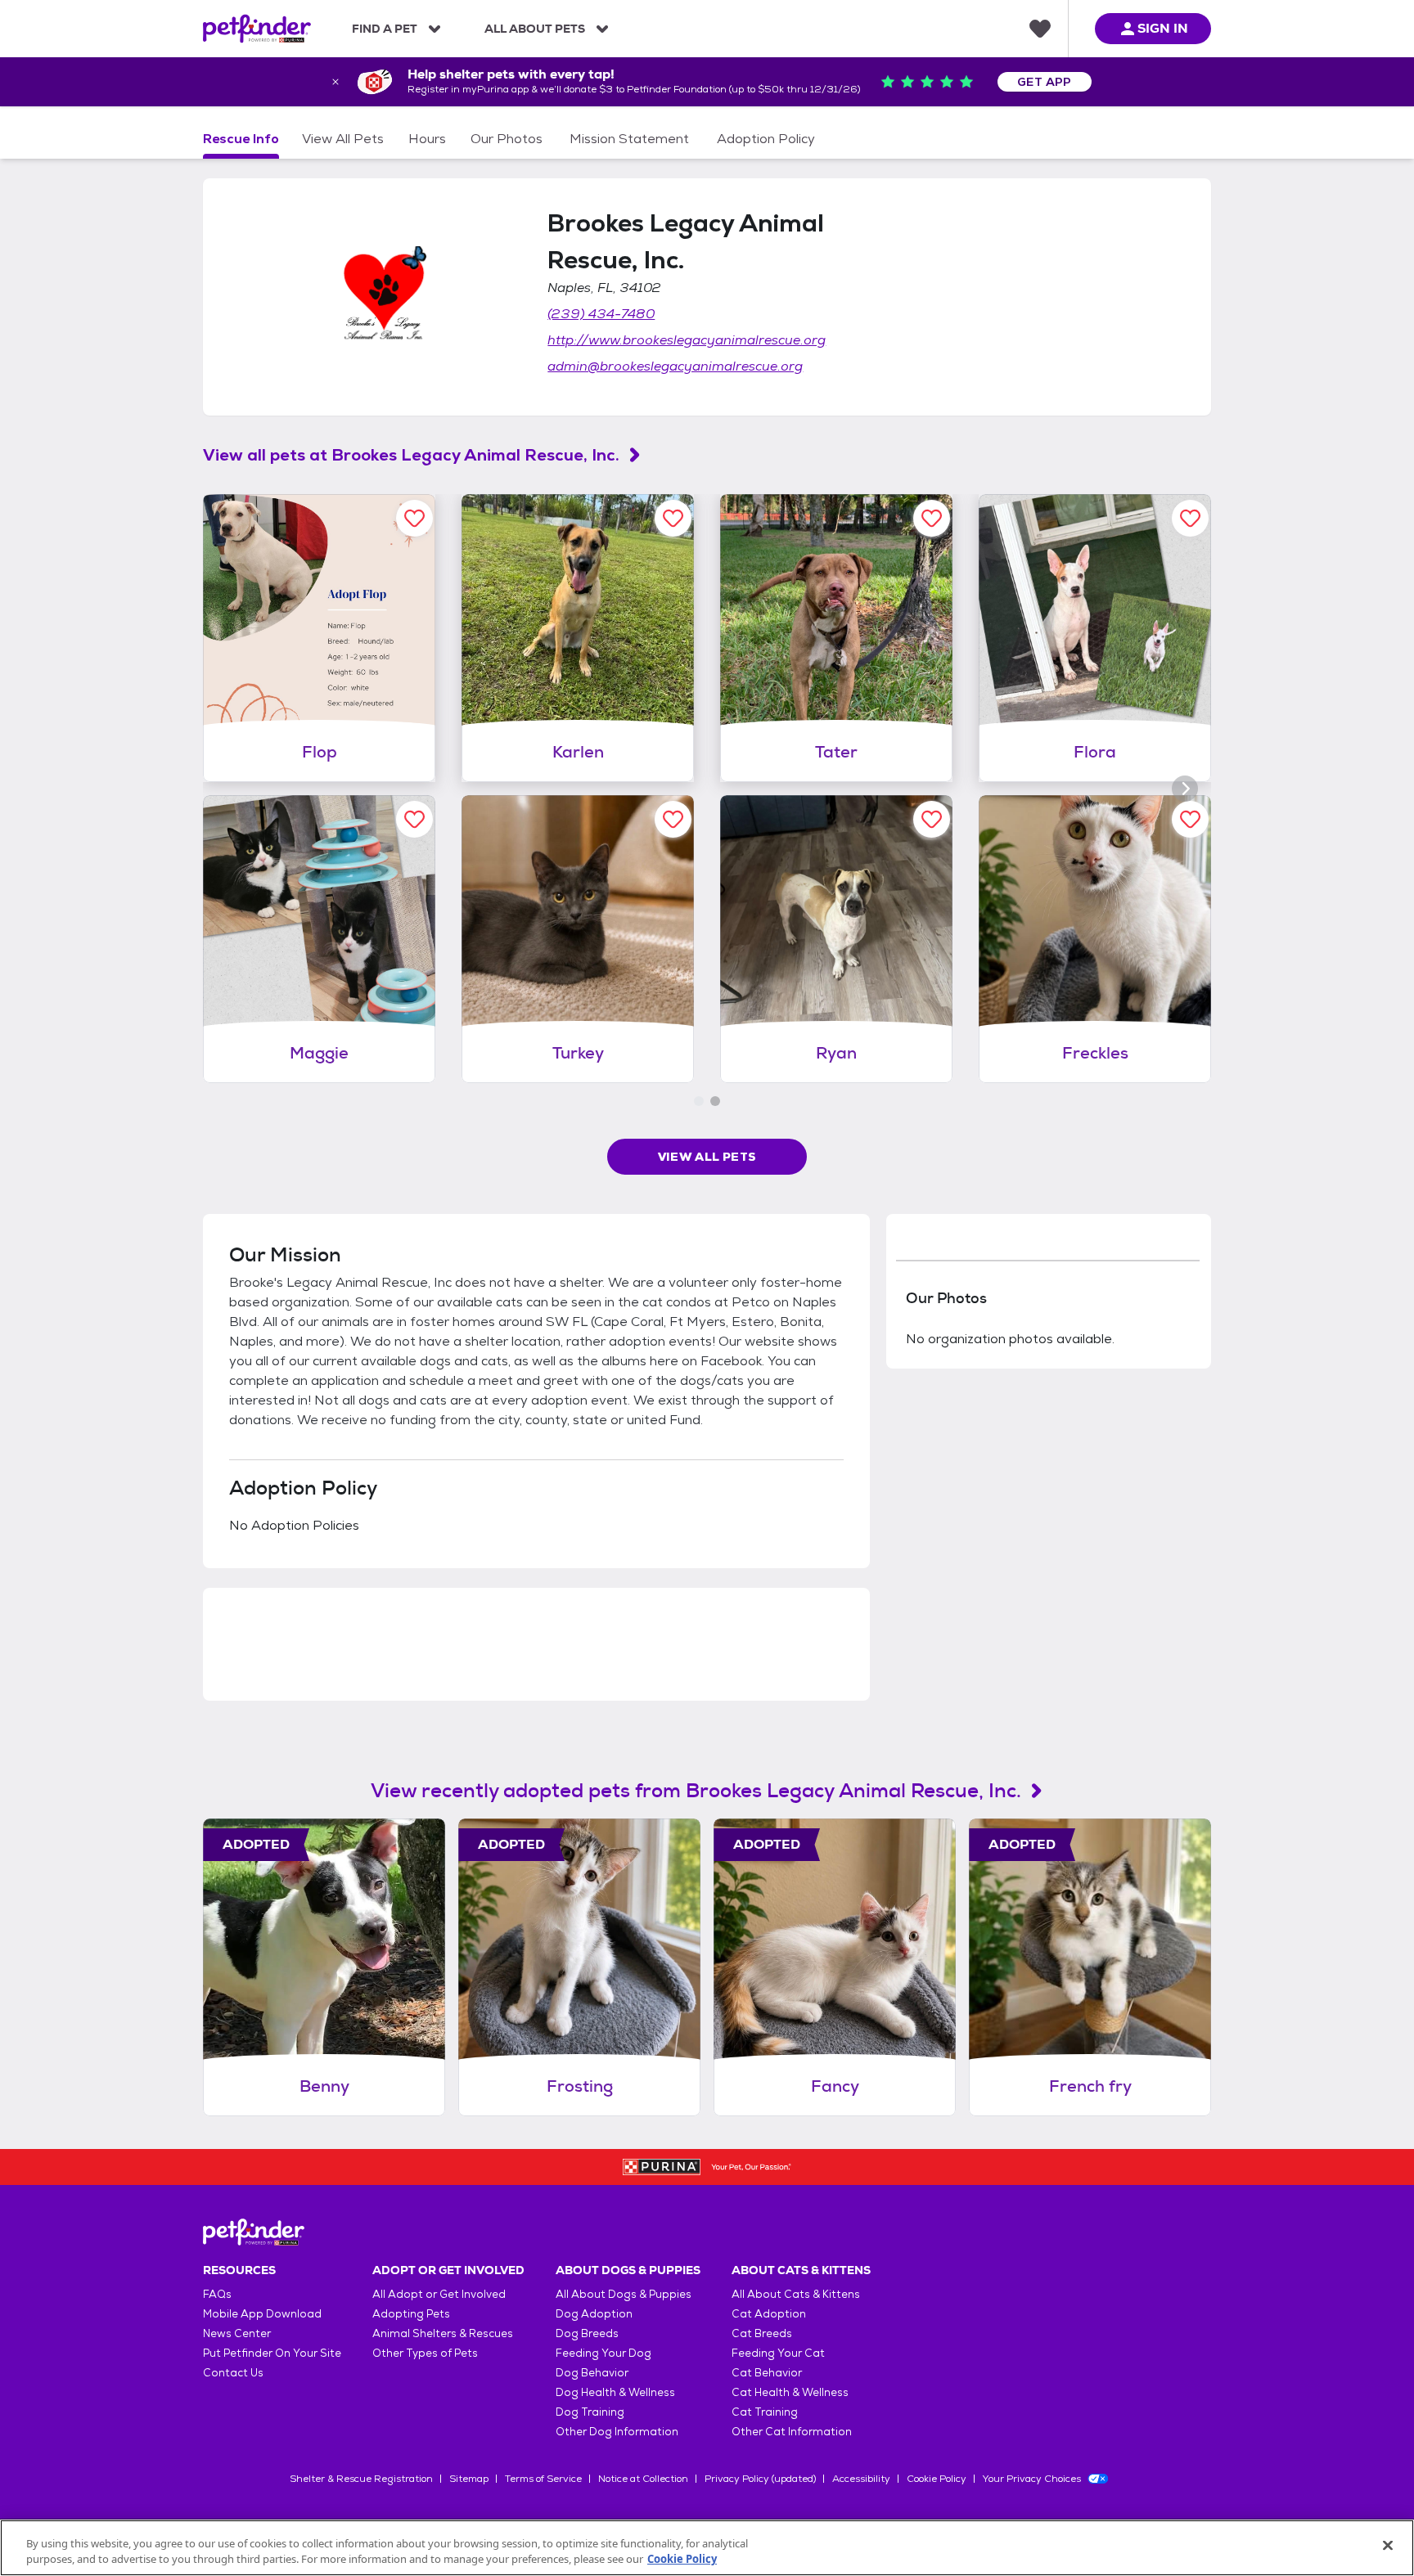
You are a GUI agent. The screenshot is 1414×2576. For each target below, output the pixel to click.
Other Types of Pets (425, 2353)
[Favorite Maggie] (414, 819)
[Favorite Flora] (1190, 518)
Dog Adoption (594, 2314)
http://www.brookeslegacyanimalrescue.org (687, 340)
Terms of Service (543, 2479)
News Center (237, 2333)
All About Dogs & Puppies (624, 2294)
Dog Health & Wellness (615, 2392)
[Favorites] (1040, 29)
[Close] (1388, 2546)
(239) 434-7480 (601, 314)
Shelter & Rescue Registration (361, 2479)
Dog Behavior (592, 2373)
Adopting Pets (411, 2314)
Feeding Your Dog (603, 2353)
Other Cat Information (792, 2432)
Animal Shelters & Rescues (443, 2333)
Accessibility (861, 2479)
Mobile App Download (262, 2314)
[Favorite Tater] (932, 518)
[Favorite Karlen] (673, 518)
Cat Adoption (769, 2314)
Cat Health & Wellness (790, 2392)
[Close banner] (335, 82)
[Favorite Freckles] (1190, 819)
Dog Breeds (587, 2333)
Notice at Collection (643, 2479)
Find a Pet (385, 29)
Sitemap (469, 2479)
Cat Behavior (767, 2373)
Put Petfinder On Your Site (272, 2353)
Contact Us (233, 2373)
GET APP (1045, 82)
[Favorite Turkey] (673, 819)
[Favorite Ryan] (932, 819)
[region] (707, 2548)
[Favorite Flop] (414, 518)
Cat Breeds (762, 2333)
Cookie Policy (937, 2479)
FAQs (217, 2294)
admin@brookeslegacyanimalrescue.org (675, 366)
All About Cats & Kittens (796, 2294)
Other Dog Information (617, 2432)
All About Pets (535, 29)
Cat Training (765, 2412)
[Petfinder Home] (257, 29)
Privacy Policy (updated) (760, 2479)
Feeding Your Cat (778, 2353)
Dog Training (590, 2412)
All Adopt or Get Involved (439, 2294)
